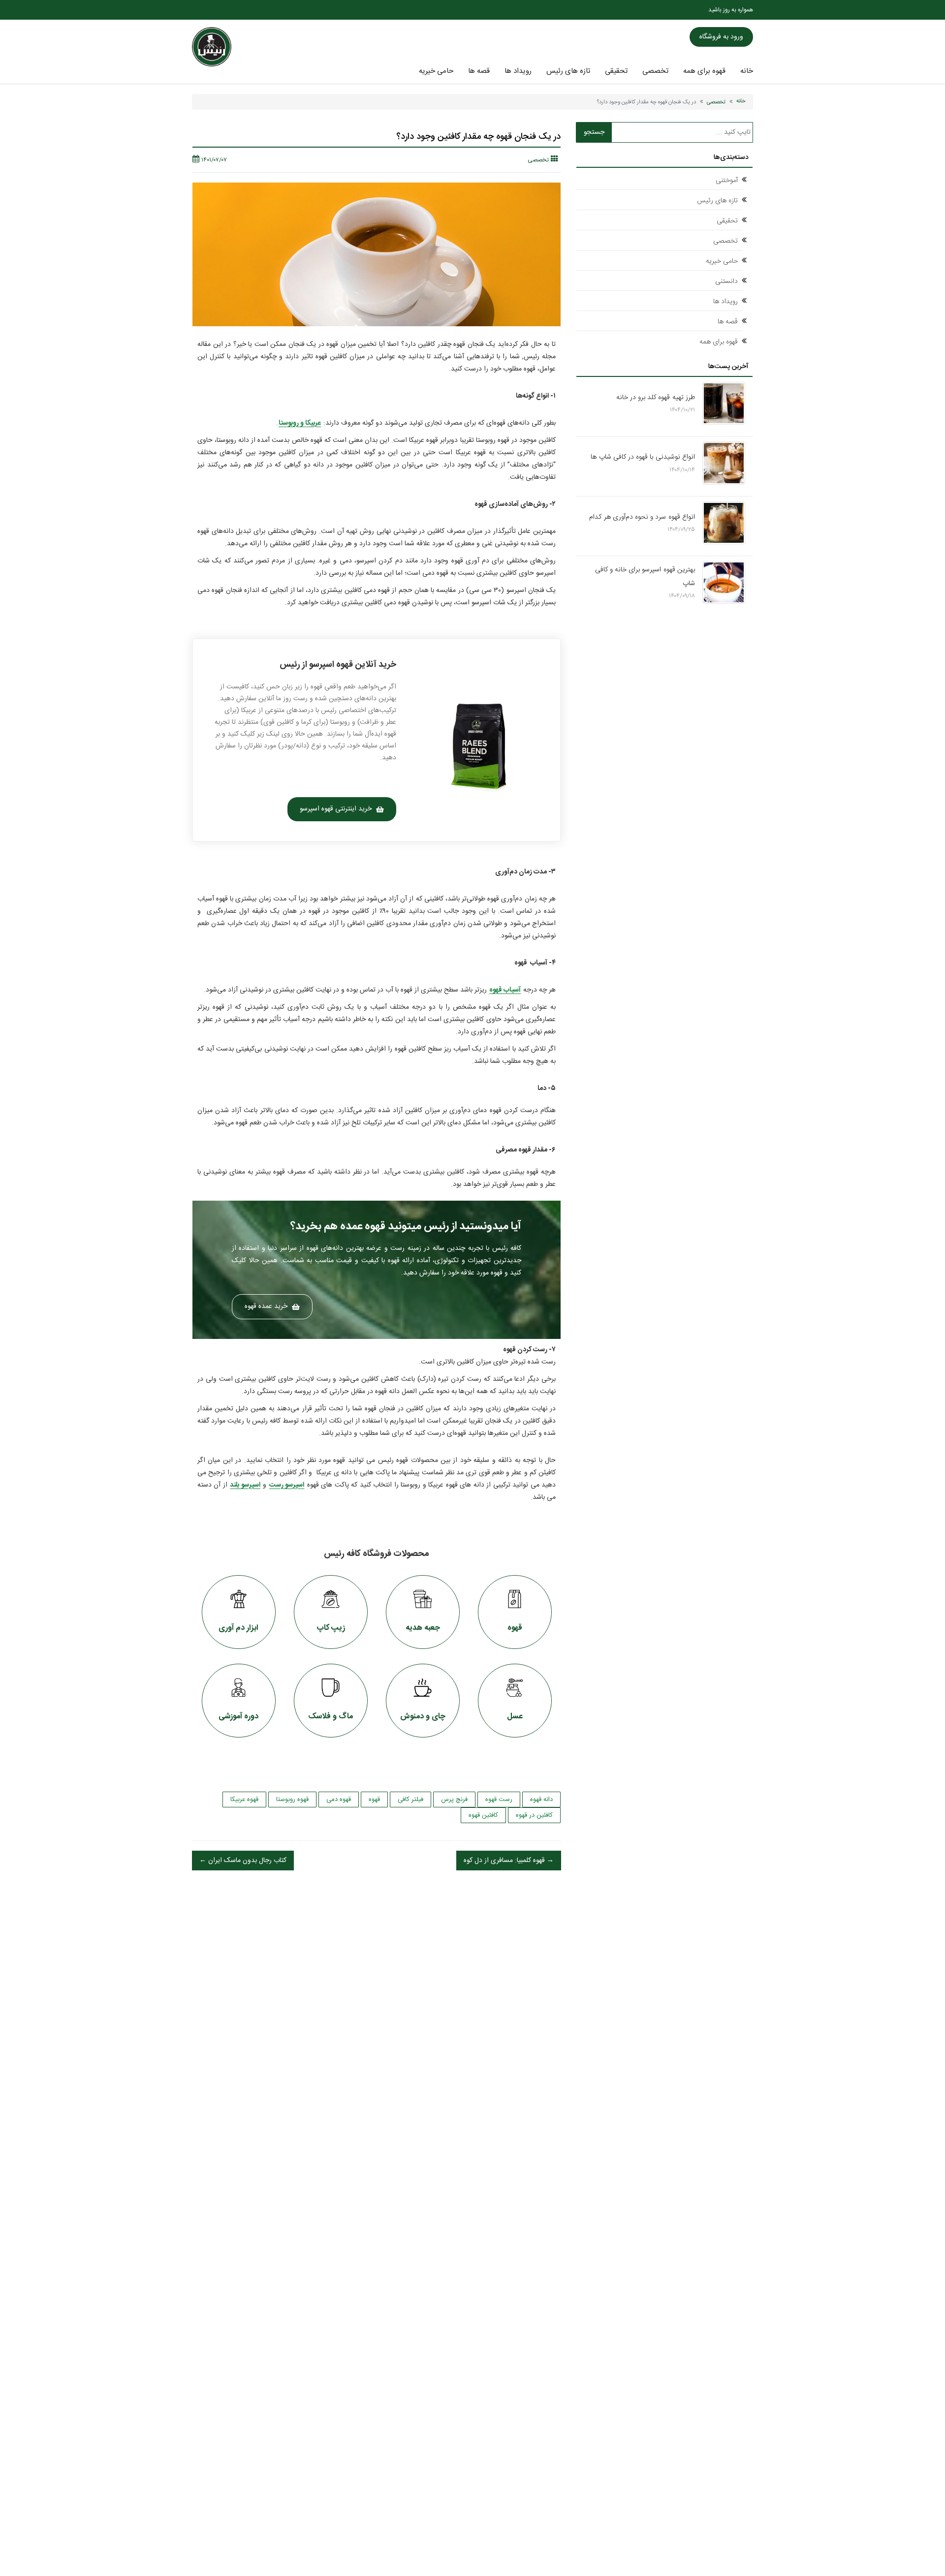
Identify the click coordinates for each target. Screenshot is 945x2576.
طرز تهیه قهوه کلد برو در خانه (656, 398)
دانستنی (726, 281)
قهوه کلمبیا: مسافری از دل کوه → (509, 1861)
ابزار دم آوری (238, 1628)
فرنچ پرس (454, 1800)
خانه (747, 71)
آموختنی (727, 181)
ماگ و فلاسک (331, 1717)
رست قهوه (499, 1800)
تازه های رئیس (568, 71)
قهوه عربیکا (244, 1800)
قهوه (515, 1628)
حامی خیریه (436, 71)
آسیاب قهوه (505, 990)
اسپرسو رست (287, 1485)
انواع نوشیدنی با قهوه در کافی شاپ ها (643, 457)
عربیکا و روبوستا (300, 423)
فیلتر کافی (410, 1800)
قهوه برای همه (704, 71)
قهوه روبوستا (292, 1800)
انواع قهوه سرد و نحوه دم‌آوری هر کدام (642, 517)
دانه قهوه (541, 1800)
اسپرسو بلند (245, 1485)
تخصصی (655, 71)
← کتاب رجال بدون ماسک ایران (243, 1861)
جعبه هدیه (423, 1628)
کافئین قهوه (483, 1815)
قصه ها (479, 71)
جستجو (594, 132)
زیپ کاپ (331, 1628)
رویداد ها (518, 71)
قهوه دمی (339, 1800)
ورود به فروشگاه (721, 37)
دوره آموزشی (238, 1717)
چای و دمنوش (423, 1717)
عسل (515, 1717)
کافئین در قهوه (534, 1815)
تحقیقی (616, 71)
